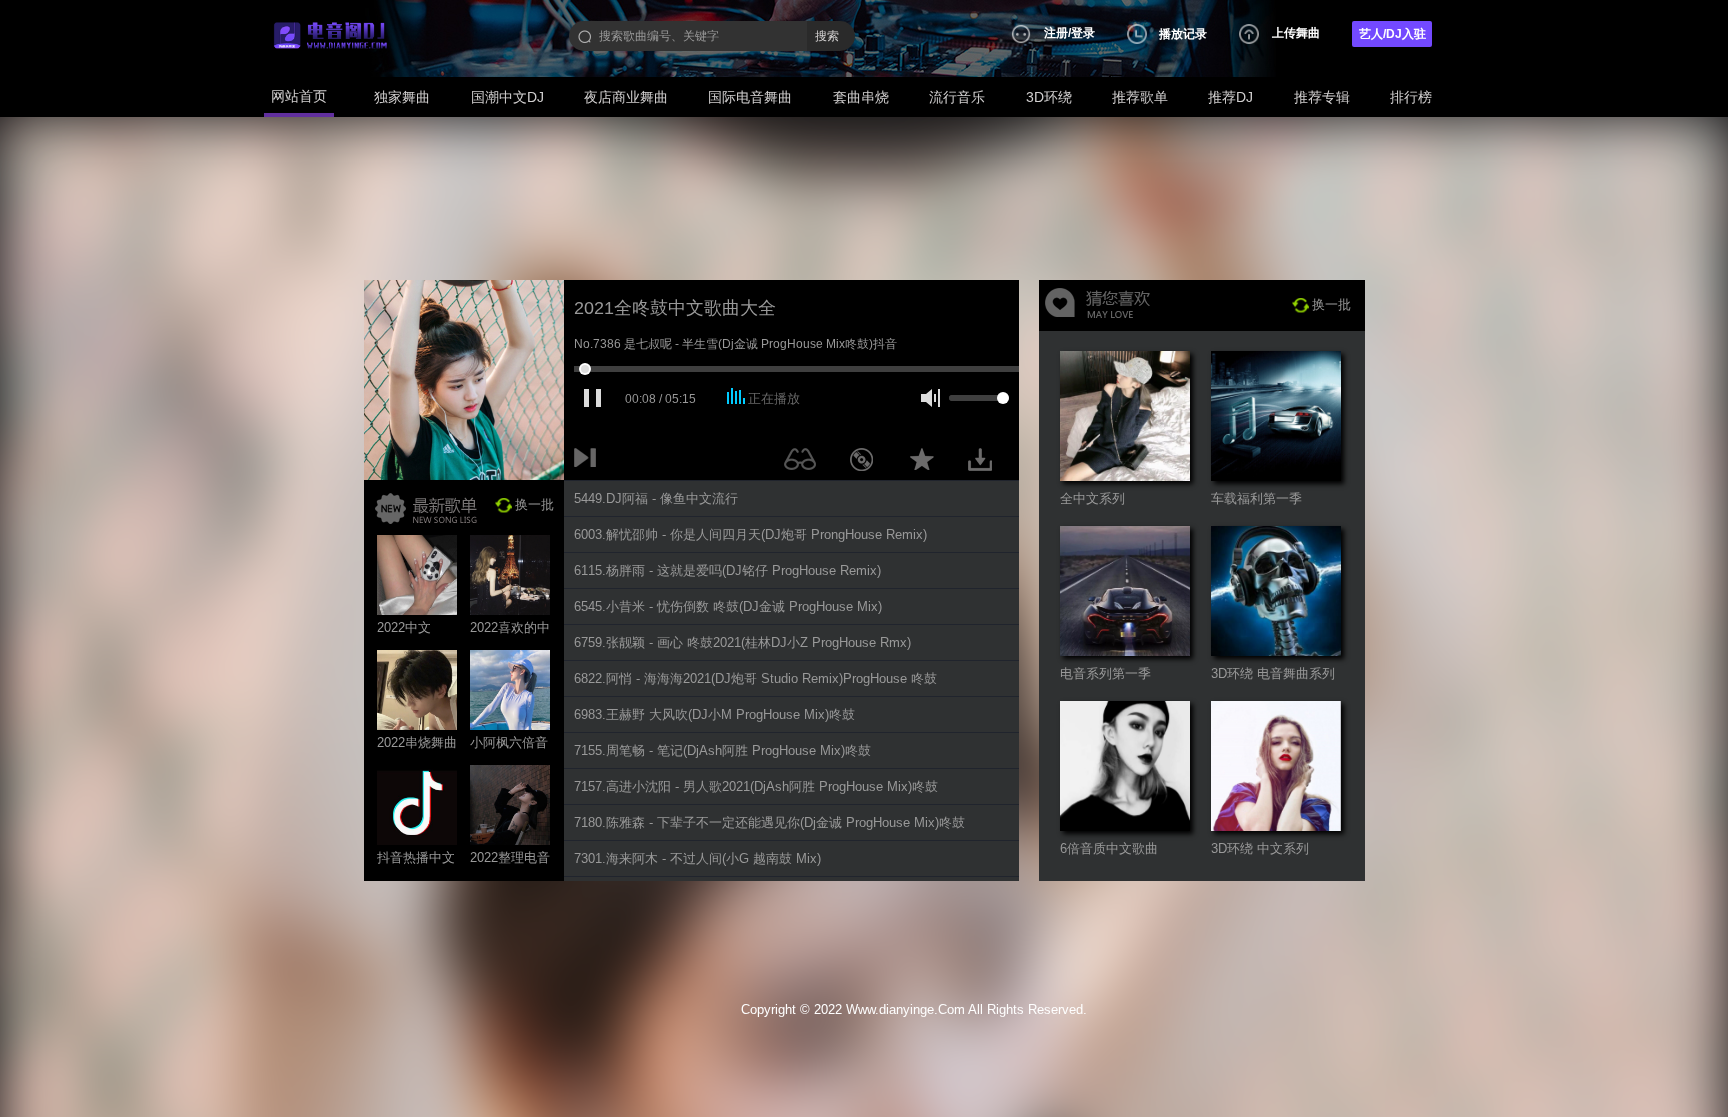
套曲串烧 (861, 97)
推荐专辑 (1322, 97)
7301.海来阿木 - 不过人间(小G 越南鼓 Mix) (697, 858)
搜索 (827, 36)
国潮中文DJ (507, 97)
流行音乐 (957, 97)
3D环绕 (1049, 97)
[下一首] (589, 463)
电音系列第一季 (1105, 673)
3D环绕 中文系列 (1260, 848)
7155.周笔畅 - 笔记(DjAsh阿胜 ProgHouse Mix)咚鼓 (722, 750)
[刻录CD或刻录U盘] (869, 463)
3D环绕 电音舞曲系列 (1273, 673)
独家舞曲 (402, 97)
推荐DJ (1230, 97)
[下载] (987, 463)
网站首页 (299, 96)
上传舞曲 (1296, 33)
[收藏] (927, 463)
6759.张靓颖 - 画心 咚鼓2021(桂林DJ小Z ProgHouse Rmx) (742, 642)
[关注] (804, 463)
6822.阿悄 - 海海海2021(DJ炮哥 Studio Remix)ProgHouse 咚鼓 (755, 678)
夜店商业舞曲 (626, 97)
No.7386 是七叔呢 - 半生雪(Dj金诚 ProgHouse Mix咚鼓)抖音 (735, 344)
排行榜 (1411, 97)
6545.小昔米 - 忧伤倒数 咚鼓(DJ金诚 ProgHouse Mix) (728, 606)
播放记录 (1183, 34)
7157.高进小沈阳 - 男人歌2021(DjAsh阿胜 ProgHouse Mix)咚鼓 (756, 786)
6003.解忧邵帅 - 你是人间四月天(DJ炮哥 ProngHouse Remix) (750, 534)
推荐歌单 (1140, 97)
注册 (1056, 33)
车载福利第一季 (1256, 498)
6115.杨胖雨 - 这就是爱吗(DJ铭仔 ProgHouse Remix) (727, 570)
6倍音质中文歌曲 (1109, 848)
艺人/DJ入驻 (1392, 34)
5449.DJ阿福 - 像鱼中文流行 (656, 498)
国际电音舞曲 (750, 97)
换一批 (534, 504)
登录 (1083, 33)
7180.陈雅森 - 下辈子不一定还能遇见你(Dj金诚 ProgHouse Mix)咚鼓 (769, 822)
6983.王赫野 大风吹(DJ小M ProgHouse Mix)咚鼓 (714, 714)
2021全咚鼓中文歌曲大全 (675, 308)
